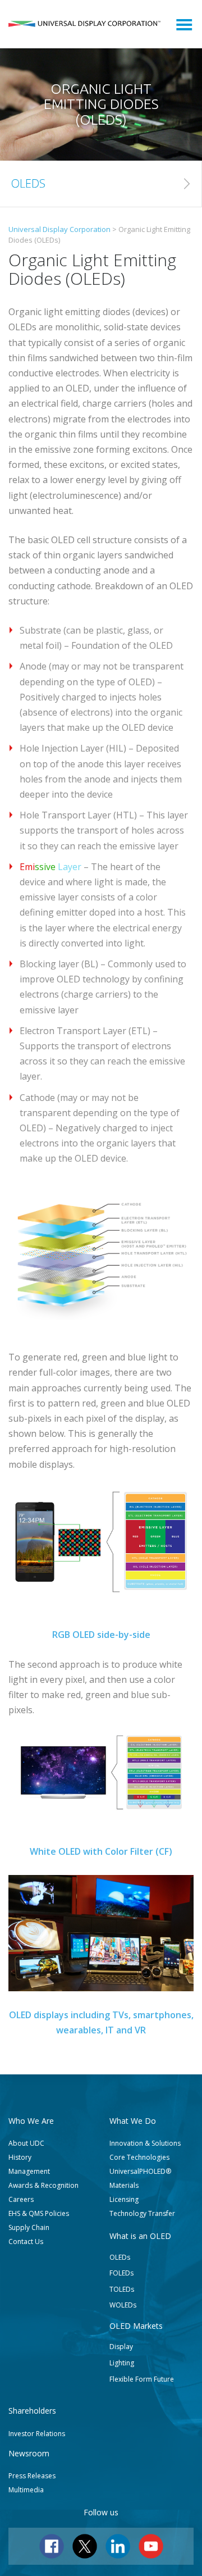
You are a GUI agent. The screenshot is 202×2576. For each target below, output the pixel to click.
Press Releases (32, 2476)
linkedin (118, 2546)
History (20, 2157)
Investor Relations (37, 2434)
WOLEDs (123, 2305)
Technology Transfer (142, 2213)
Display (121, 2347)
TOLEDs (122, 2289)
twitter (85, 2546)
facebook (52, 2546)
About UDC (26, 2143)
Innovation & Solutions (145, 2143)
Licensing (124, 2199)
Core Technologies (139, 2157)
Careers (21, 2199)
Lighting (122, 2363)
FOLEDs (121, 2273)
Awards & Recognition (43, 2185)
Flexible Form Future (142, 2379)
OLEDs (120, 2257)
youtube (151, 2546)
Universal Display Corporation (84, 24)
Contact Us (26, 2242)
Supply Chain (29, 2227)
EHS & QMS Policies (39, 2213)
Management (29, 2171)
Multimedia (26, 2490)
